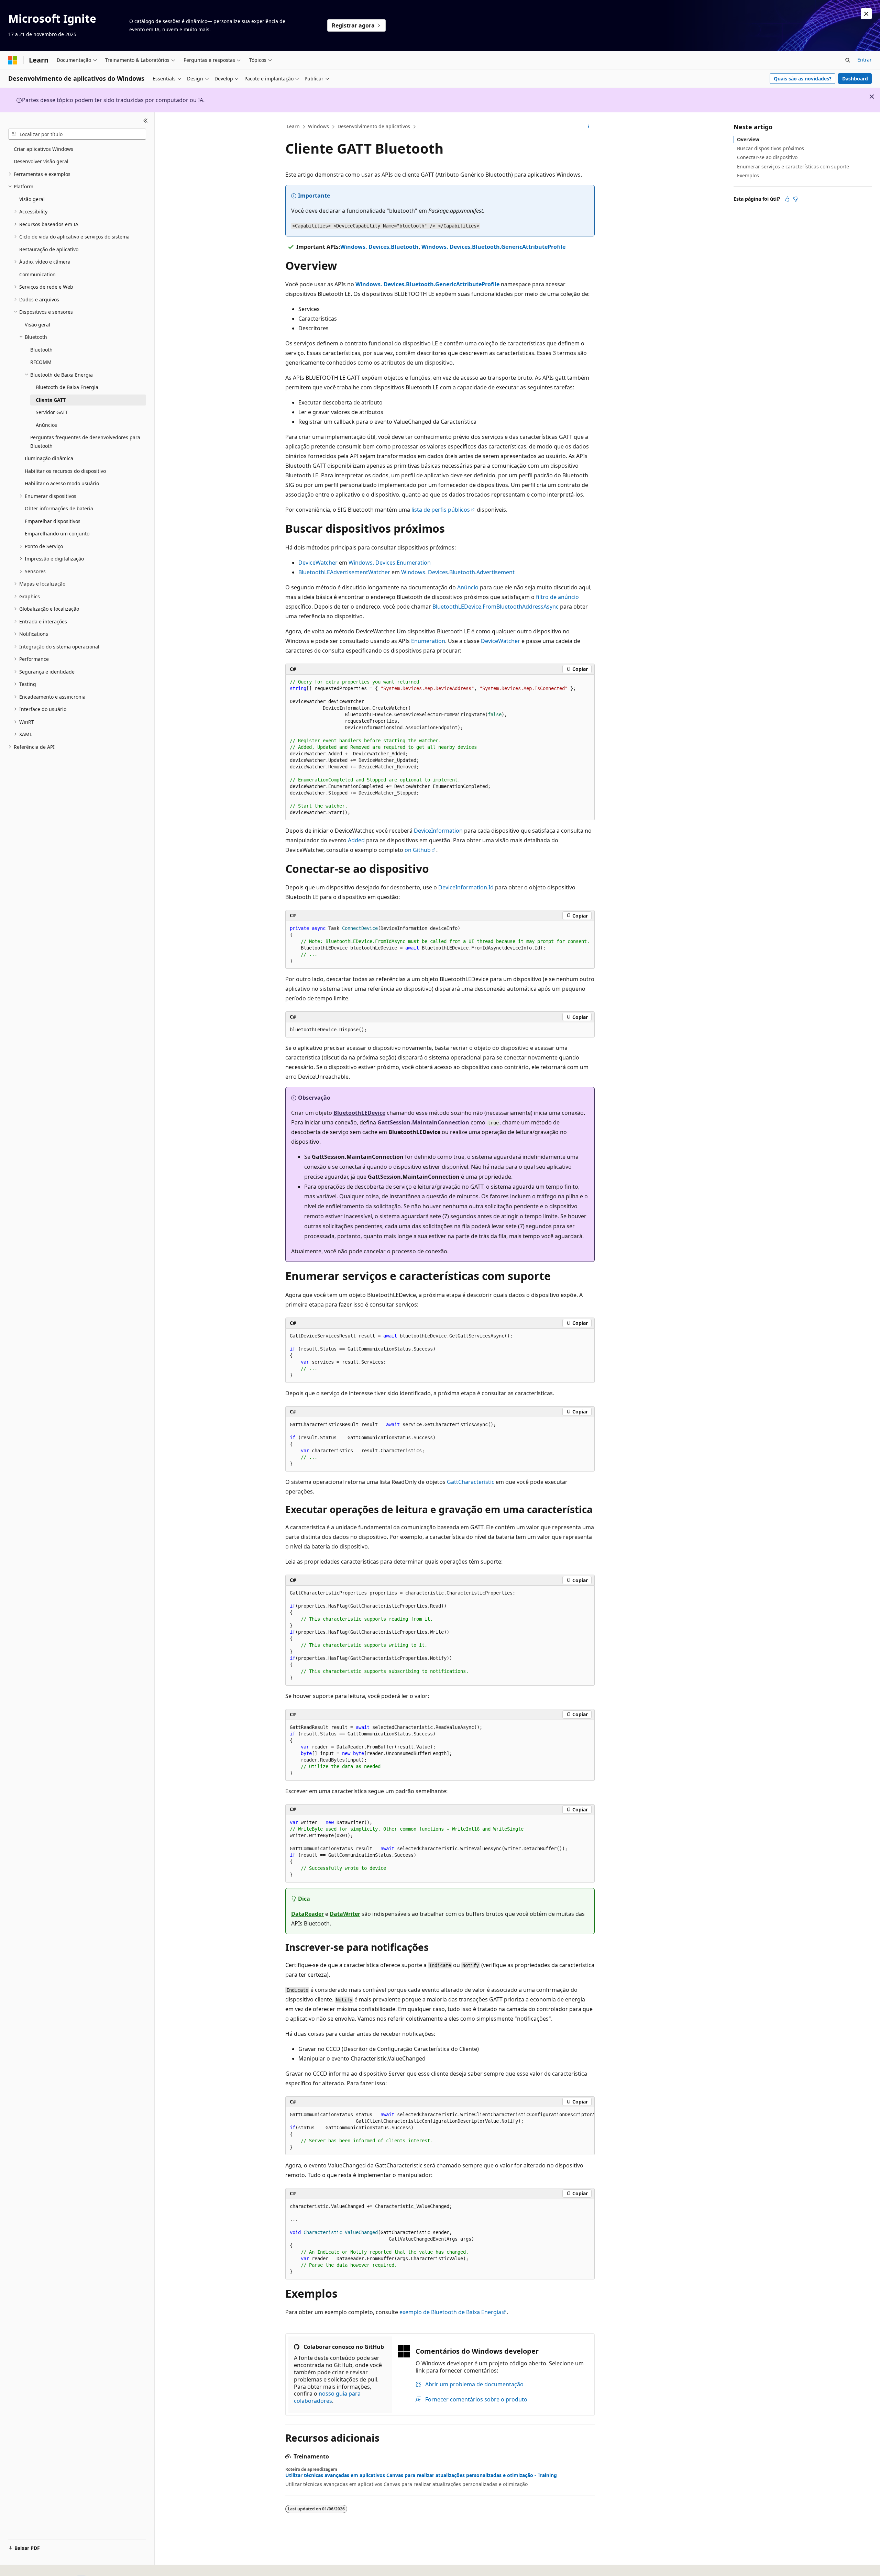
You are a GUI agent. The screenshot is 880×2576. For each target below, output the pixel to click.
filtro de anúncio (557, 597)
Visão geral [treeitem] (32, 199)
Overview (748, 139)
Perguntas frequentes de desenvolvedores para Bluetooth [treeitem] (85, 442)
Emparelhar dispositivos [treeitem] (53, 521)
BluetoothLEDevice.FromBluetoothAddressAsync (496, 607)
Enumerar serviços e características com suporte (793, 166)
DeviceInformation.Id (466, 887)
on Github (418, 850)
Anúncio (468, 587)
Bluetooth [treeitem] (41, 350)
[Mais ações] (589, 127)
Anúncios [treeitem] (46, 425)
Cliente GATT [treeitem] (51, 400)
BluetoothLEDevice (359, 1113)
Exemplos (748, 175)
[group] (440, 2131)
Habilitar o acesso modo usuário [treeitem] (62, 483)
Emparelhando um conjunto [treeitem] (57, 534)
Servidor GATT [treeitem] (52, 412)
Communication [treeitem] (37, 274)
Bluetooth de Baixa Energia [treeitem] (67, 387)
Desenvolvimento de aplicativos (374, 126)
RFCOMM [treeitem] (41, 362)
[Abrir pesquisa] (848, 60)
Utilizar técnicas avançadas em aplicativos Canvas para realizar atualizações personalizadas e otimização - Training (421, 2475)
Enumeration (428, 641)
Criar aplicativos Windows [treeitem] (43, 149)
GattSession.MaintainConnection (423, 1122)
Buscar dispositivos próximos (771, 148)
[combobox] (77, 134)
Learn (293, 126)
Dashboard (855, 79)
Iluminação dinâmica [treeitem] (49, 458)
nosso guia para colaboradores (327, 2397)
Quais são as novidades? (803, 79)
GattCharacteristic (471, 1482)
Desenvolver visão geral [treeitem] (41, 161)
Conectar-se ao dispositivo (767, 157)
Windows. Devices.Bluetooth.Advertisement (458, 572)
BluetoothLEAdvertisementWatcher (344, 572)
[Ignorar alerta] (866, 14)
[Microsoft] (13, 60)
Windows (318, 126)
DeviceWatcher (318, 563)
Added (356, 840)
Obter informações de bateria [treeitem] (59, 508)
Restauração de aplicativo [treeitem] (49, 249)
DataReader (307, 1914)
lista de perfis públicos (441, 510)
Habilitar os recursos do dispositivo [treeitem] (65, 471)
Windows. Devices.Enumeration (390, 563)
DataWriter (345, 1914)
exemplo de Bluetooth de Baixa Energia (450, 2312)
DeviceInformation (438, 831)
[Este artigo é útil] (787, 199)
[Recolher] (146, 121)
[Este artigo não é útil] (795, 199)
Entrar (865, 60)
